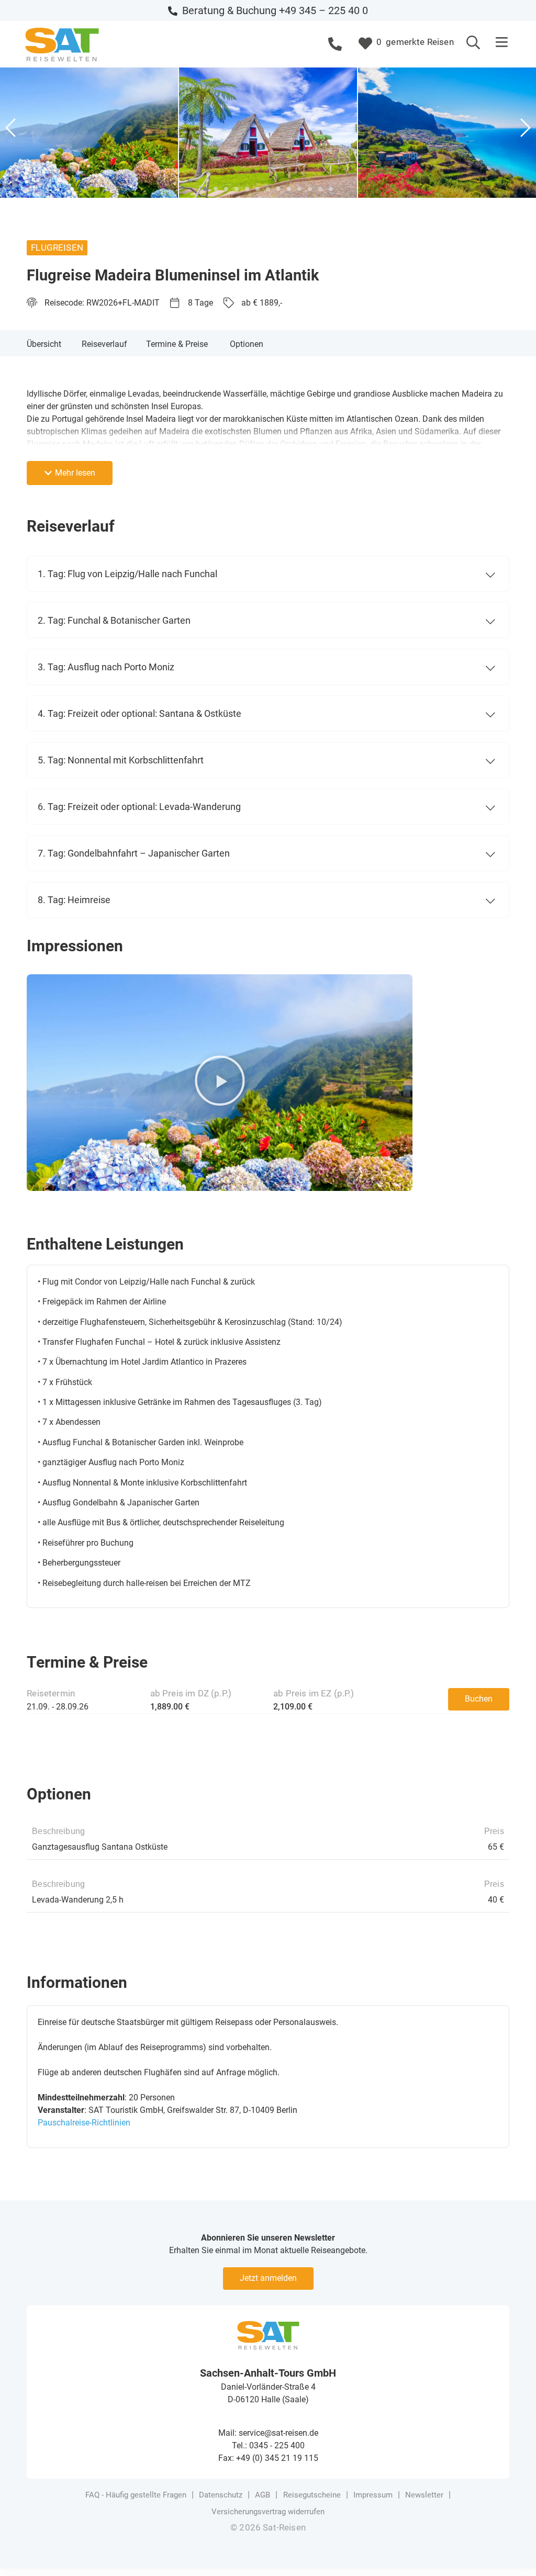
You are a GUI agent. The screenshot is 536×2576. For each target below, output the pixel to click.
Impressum (373, 2495)
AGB (263, 2495)
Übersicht (44, 344)
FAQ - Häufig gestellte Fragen (136, 2495)
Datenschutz (221, 2495)
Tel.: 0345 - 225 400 (268, 2445)
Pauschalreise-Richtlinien (84, 2123)
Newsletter (424, 2495)
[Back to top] (512, 2552)
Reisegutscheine (312, 2495)
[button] (502, 43)
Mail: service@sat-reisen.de (268, 2433)
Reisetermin (51, 1693)
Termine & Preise (177, 344)
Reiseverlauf (104, 344)
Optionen (247, 344)
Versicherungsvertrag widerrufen (268, 2512)
